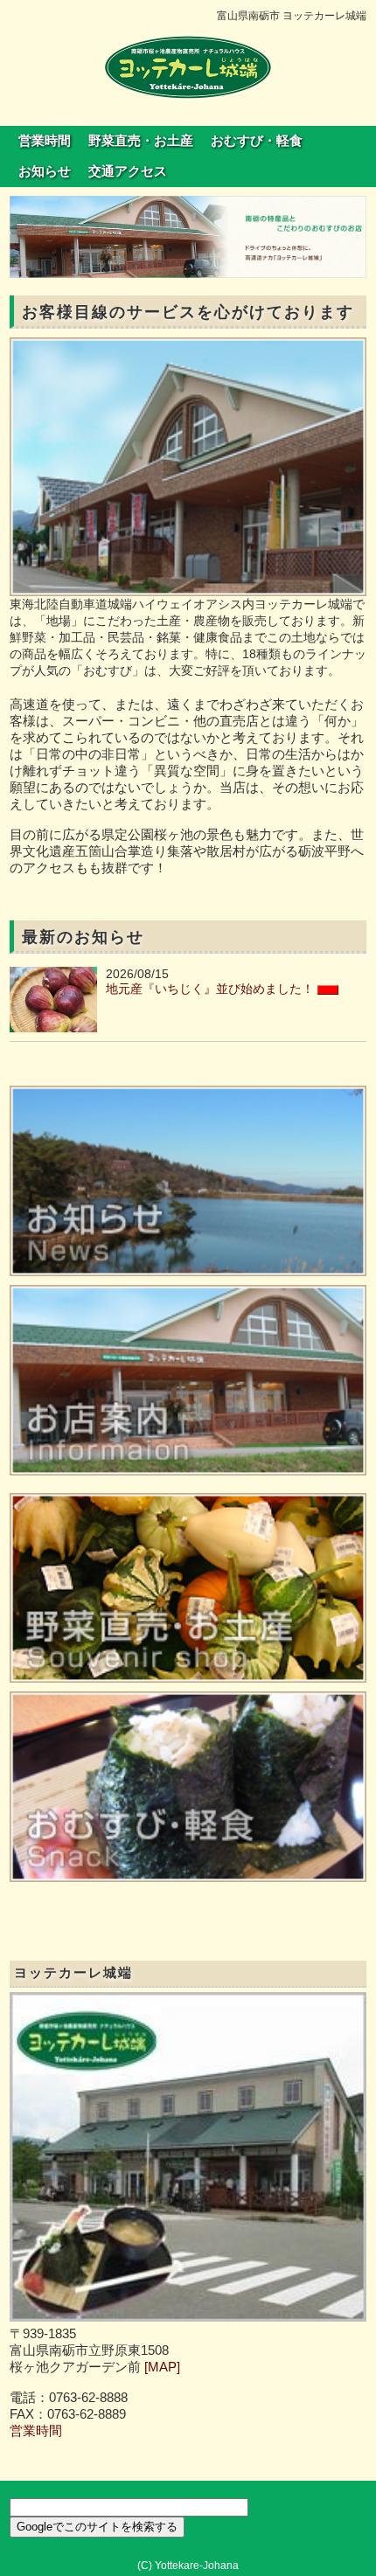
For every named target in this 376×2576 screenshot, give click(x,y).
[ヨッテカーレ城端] (188, 66)
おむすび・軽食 (257, 141)
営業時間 (45, 141)
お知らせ (45, 171)
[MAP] (162, 2367)
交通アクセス (128, 171)
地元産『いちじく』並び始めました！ (210, 989)
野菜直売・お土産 (141, 141)
